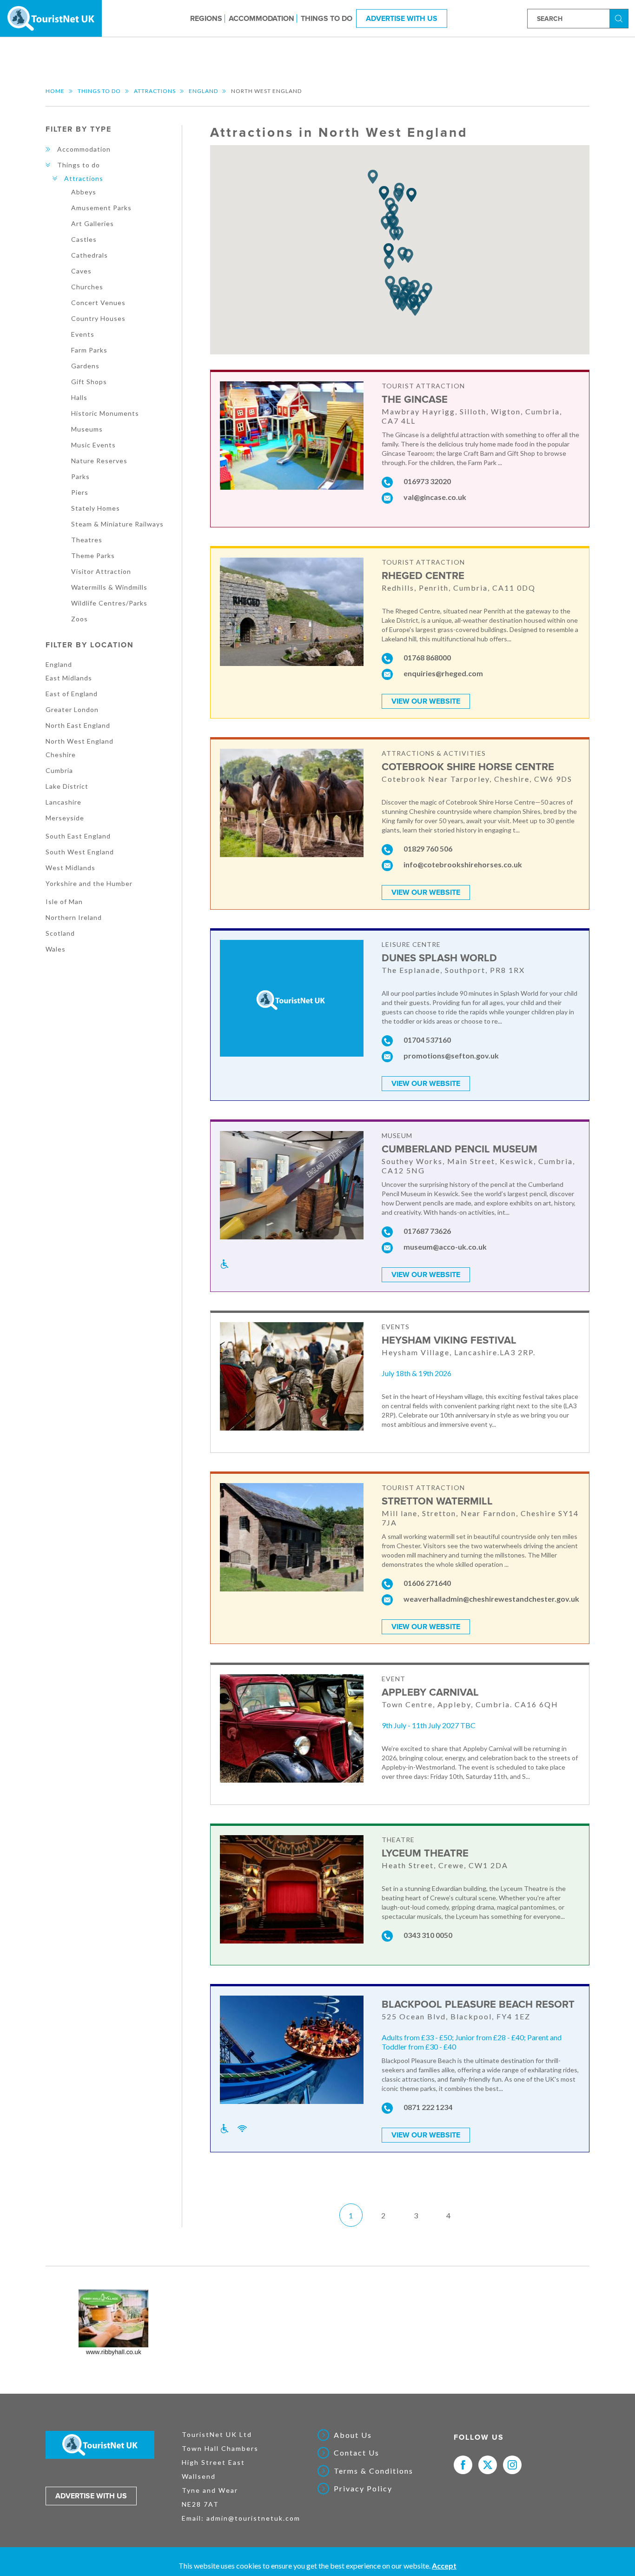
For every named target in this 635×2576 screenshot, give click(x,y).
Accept (444, 2566)
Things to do (327, 18)
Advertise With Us (402, 18)
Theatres (87, 540)
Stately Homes (96, 508)
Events (83, 334)
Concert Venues (98, 303)
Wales (56, 949)
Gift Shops (89, 382)
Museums (87, 429)
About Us (353, 2435)
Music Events (93, 445)
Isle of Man (64, 902)
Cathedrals (89, 255)
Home (55, 91)
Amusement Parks (101, 208)
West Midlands (70, 868)
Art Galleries (93, 223)
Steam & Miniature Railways (117, 524)
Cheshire (61, 755)
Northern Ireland (74, 917)
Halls (79, 397)
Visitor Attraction (101, 571)
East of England (72, 694)
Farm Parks (89, 350)
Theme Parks (93, 556)
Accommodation (261, 18)
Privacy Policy (363, 2489)
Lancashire (63, 802)
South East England (78, 836)
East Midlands (69, 678)
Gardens (85, 366)
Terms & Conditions (374, 2471)
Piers (80, 492)
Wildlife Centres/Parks (109, 603)
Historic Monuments (105, 413)
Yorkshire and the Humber (89, 883)
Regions (206, 18)
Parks (80, 476)
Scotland (60, 933)
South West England (80, 852)
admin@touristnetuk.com (253, 2518)
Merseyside (65, 818)
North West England (79, 741)
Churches (87, 287)
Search (620, 18)
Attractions (155, 91)
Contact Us (357, 2453)
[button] (373, 177)
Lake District (67, 786)
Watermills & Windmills (109, 587)
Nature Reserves (99, 461)
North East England (78, 725)
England (203, 91)
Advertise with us (91, 2496)
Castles (84, 239)
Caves (81, 271)
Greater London (72, 709)
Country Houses (98, 318)
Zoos (79, 619)
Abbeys (84, 192)
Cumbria (59, 770)
